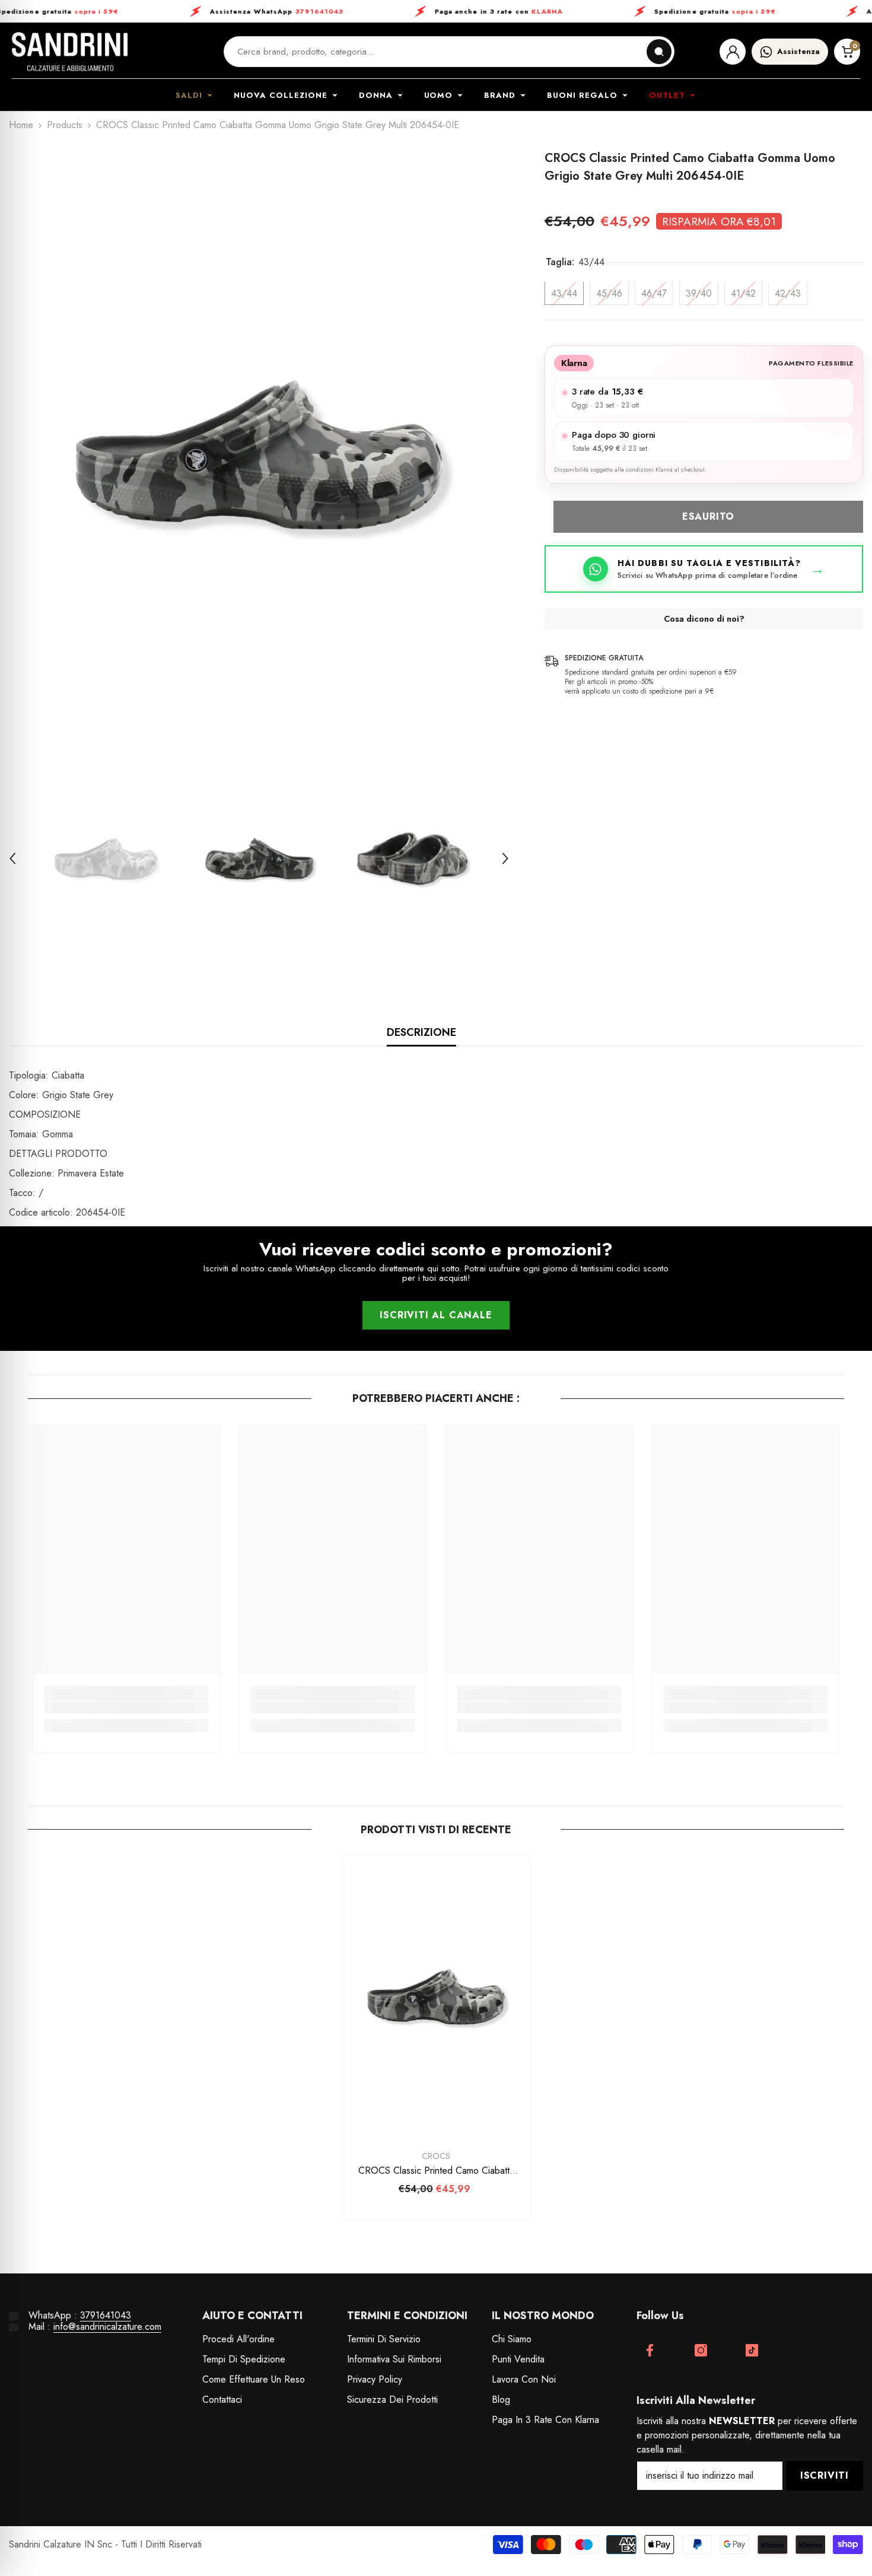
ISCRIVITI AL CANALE (436, 1315)
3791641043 (106, 2315)
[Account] (733, 52)
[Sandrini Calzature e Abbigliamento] (70, 52)
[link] (126, 1707)
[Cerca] (659, 52)
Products (65, 125)
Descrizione (421, 1032)
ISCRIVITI (825, 2475)
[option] (259, 455)
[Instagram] (701, 2350)
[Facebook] (650, 2350)
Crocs (436, 2156)
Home (21, 125)
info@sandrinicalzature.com (107, 2327)
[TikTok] (752, 2350)
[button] (12, 858)
